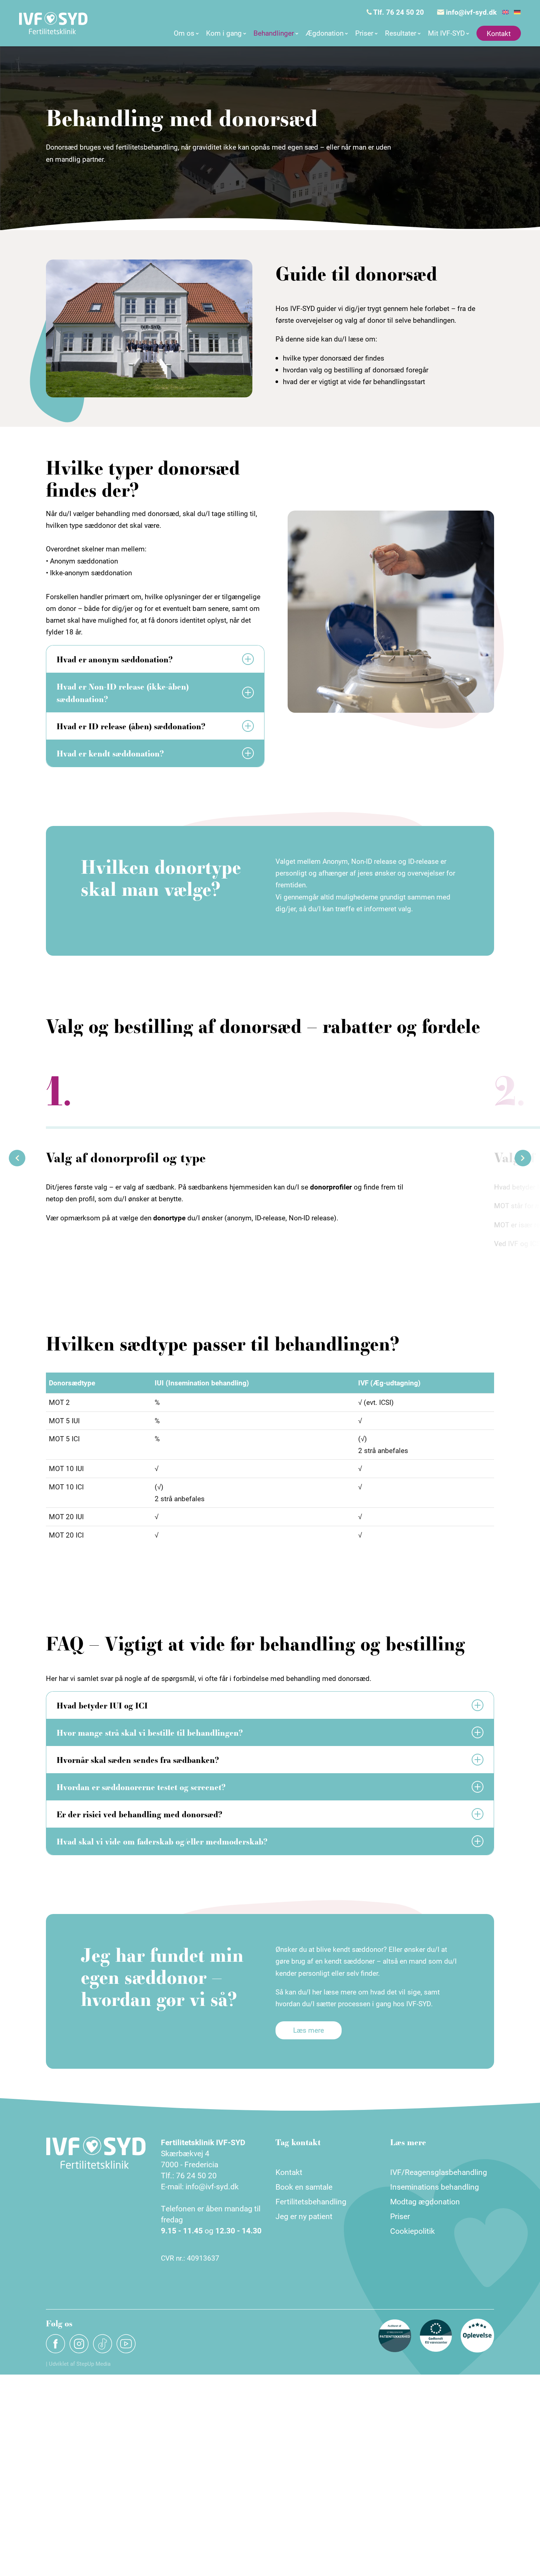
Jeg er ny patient (304, 2216)
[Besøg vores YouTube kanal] (126, 2344)
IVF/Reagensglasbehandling (439, 2172)
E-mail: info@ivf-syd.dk (200, 2186)
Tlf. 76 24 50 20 (398, 12)
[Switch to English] (505, 12)
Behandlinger (274, 33)
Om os (184, 33)
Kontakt (499, 33)
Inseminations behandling (435, 2187)
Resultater (401, 33)
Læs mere (309, 2030)
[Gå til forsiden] (53, 23)
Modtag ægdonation (425, 2201)
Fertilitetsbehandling (311, 2201)
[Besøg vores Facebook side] (55, 2344)
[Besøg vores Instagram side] (79, 2344)
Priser (364, 33)
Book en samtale (304, 2187)
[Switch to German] (517, 12)
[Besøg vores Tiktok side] (102, 2344)
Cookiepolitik (413, 2231)
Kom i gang (224, 33)
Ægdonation (325, 33)
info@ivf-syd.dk (470, 12)
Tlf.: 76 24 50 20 (189, 2175)
